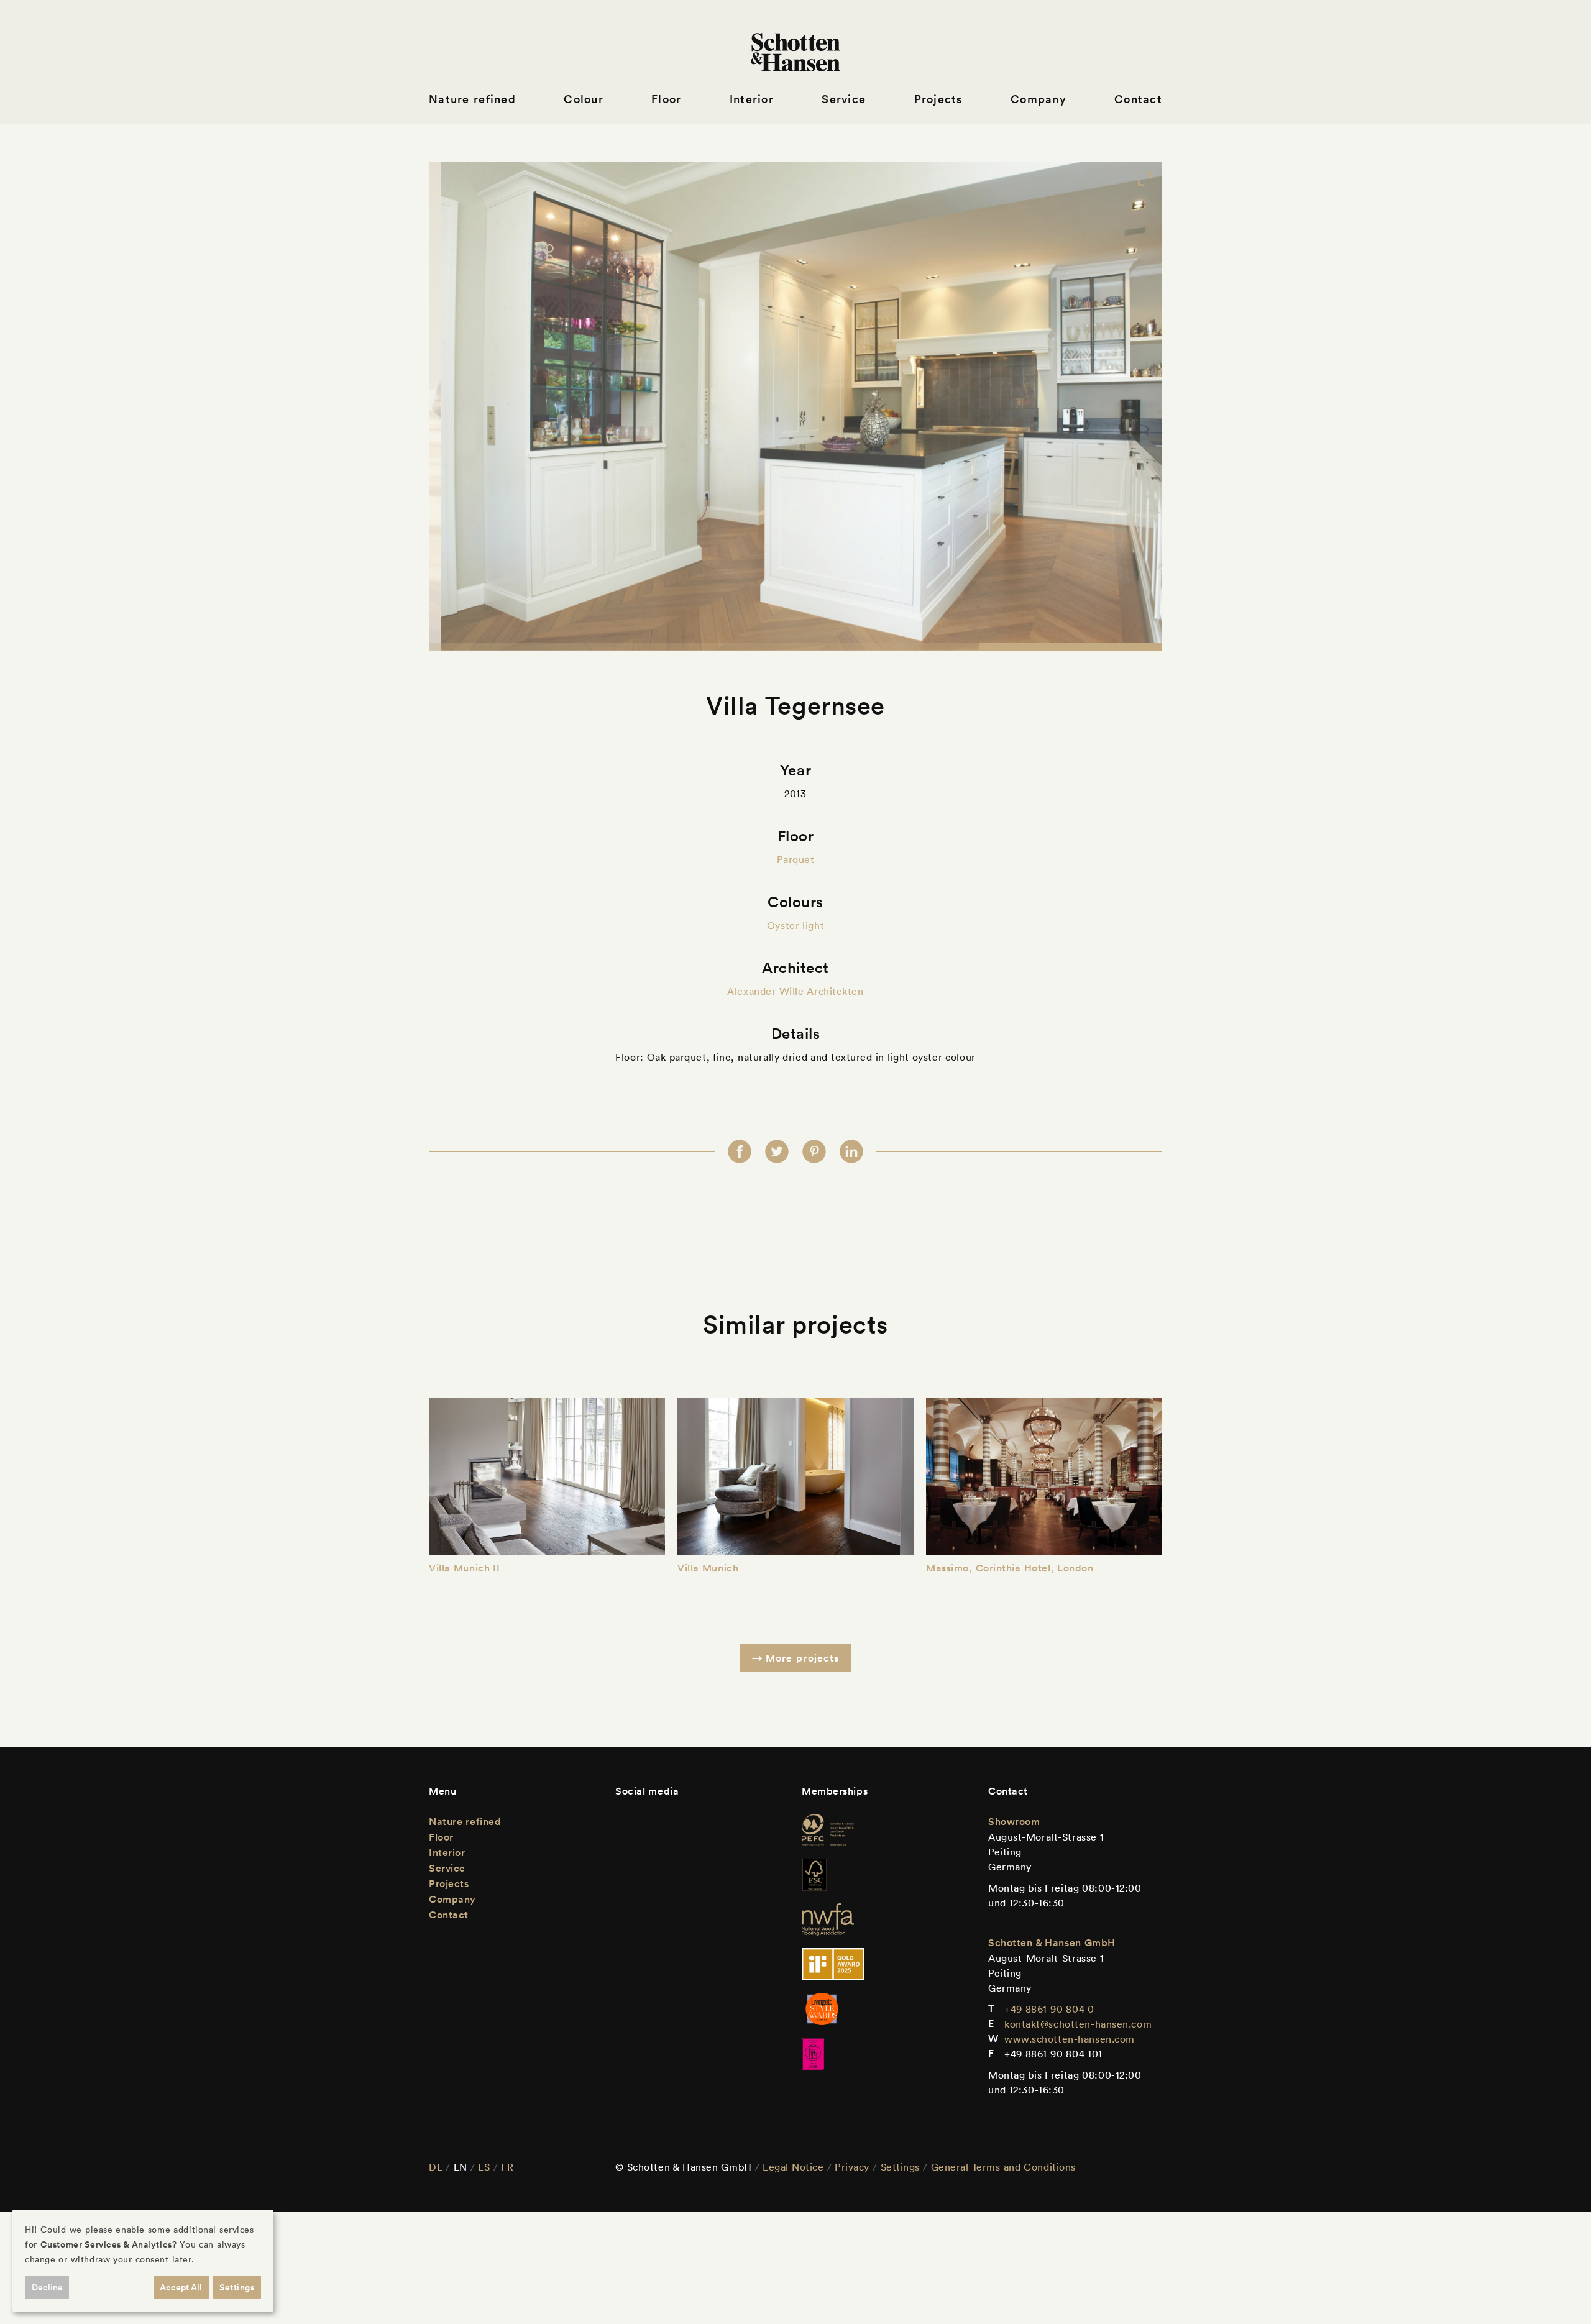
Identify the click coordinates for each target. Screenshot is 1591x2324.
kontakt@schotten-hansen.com (1078, 2024)
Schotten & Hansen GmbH (1052, 1943)
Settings (900, 2167)
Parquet (796, 859)
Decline (47, 2287)
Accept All (181, 2287)
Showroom (1014, 1822)
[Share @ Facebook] (740, 1151)
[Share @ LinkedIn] (851, 1151)
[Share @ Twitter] (777, 1151)
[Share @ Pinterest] (814, 1151)
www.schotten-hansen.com (1070, 2039)
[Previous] (465, 406)
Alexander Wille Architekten (795, 991)
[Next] (1126, 406)
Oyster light (795, 925)
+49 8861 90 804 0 (1049, 2009)
